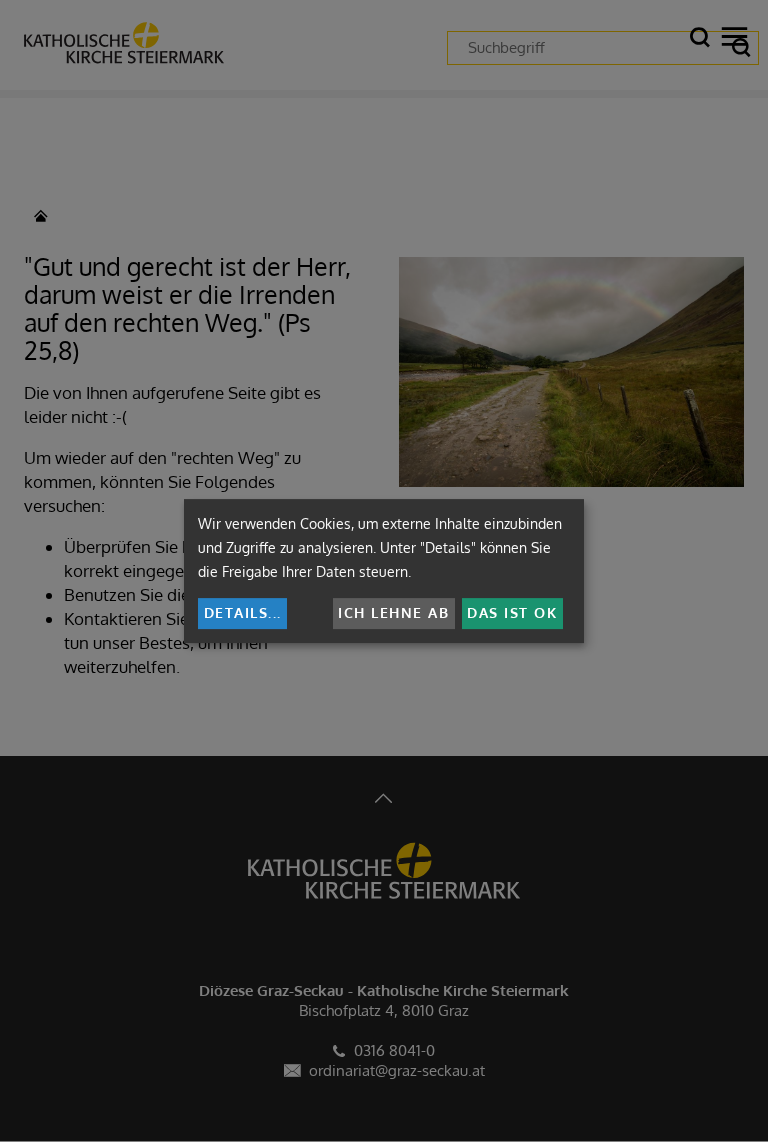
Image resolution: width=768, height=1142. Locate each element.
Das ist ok (512, 612)
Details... (243, 612)
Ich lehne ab (393, 612)
